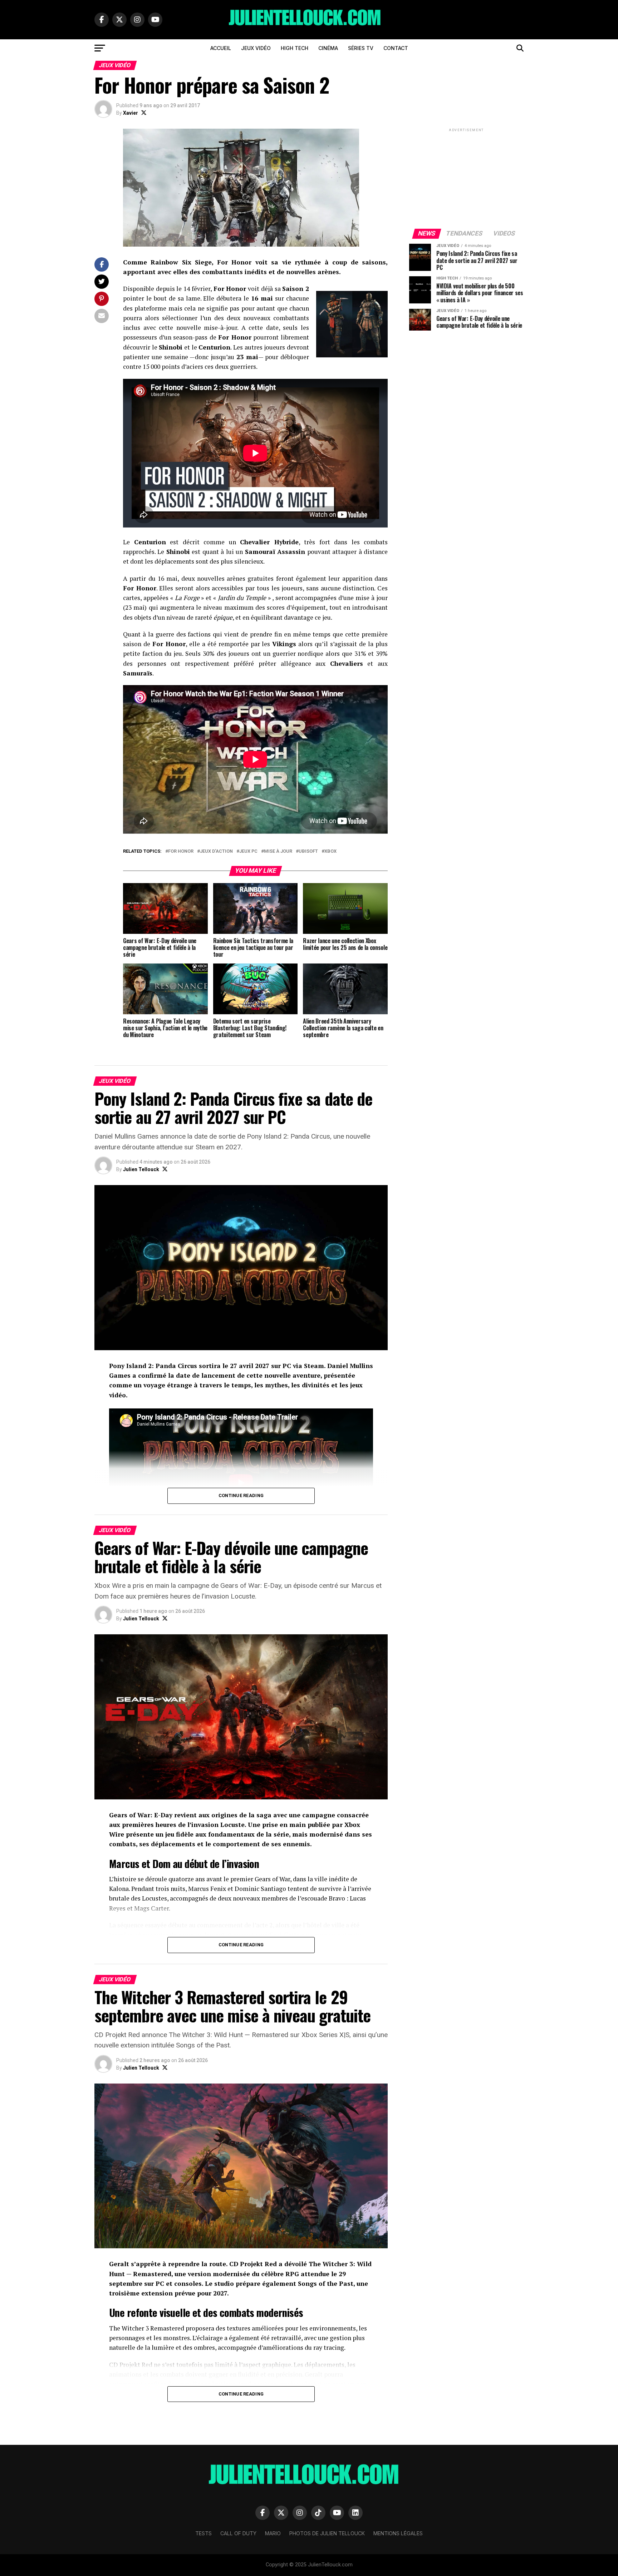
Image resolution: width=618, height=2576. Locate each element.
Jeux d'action (216, 851)
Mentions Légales (398, 2533)
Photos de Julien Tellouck (327, 2533)
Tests (203, 2533)
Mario (273, 2533)
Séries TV (361, 48)
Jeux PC (248, 851)
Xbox (330, 851)
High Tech (295, 48)
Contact (396, 48)
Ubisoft (308, 851)
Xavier (131, 113)
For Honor (181, 851)
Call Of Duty (238, 2533)
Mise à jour (278, 851)
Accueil (221, 48)
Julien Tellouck (141, 1169)
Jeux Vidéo (256, 48)
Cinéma (328, 48)
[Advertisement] (466, 178)
